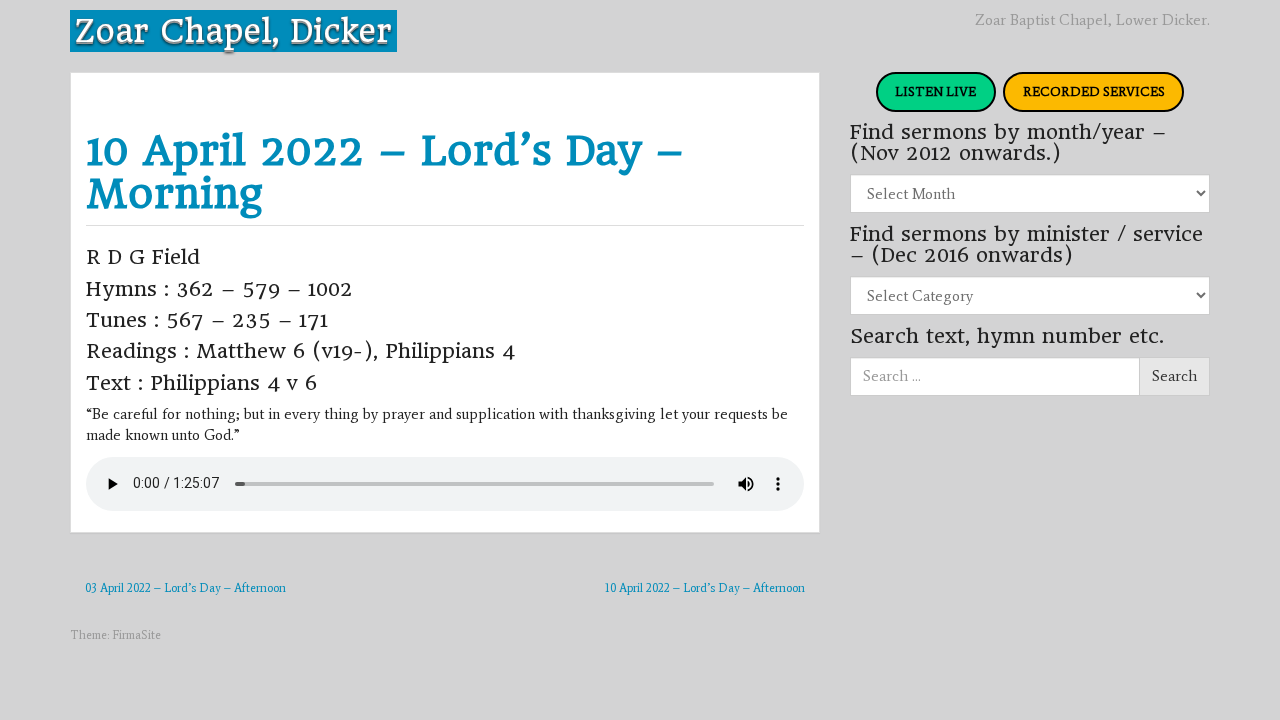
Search (1174, 376)
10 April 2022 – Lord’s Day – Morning (385, 172)
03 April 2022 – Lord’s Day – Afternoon (185, 588)
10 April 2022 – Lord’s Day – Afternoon (705, 588)
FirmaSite (136, 635)
